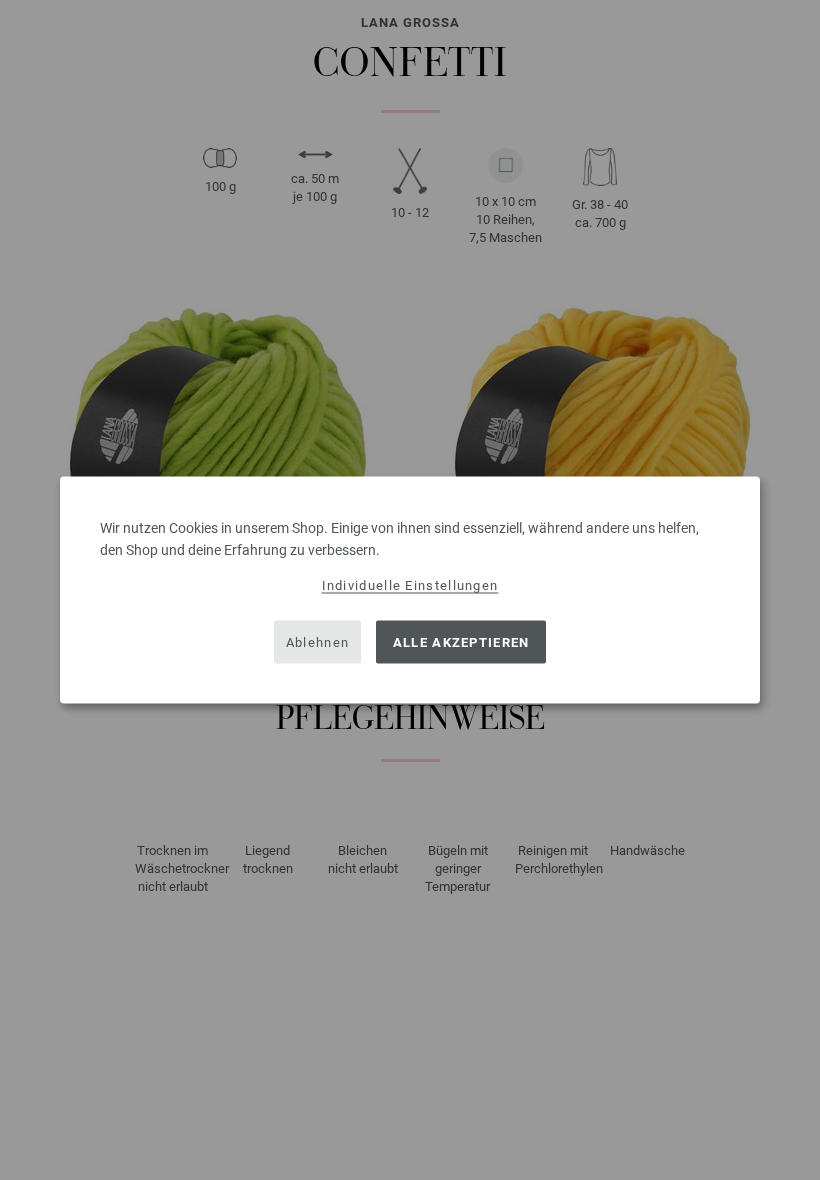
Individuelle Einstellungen (410, 585)
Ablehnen (317, 641)
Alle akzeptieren (461, 641)
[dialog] (410, 590)
